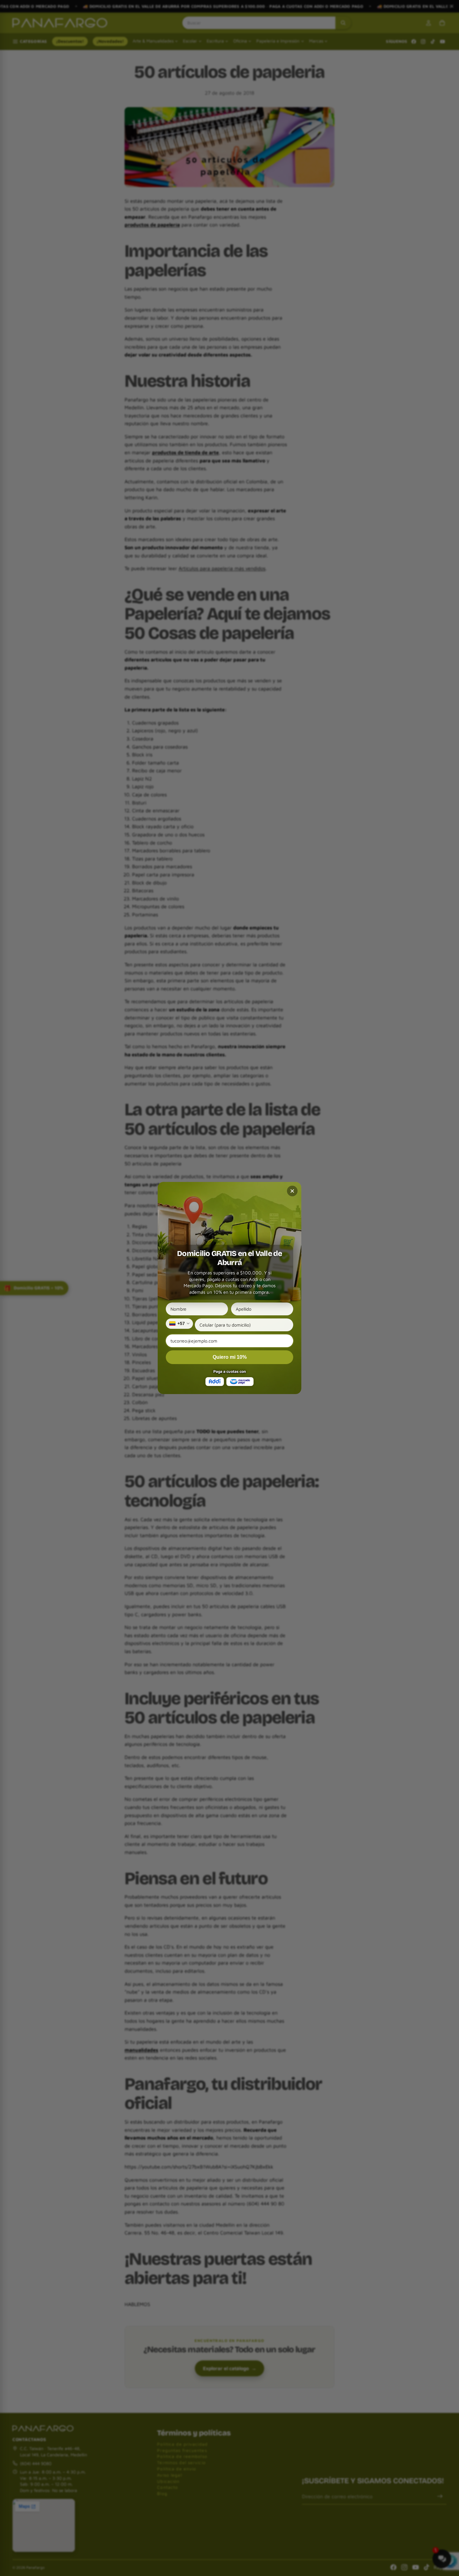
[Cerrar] (292, 1191)
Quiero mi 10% (230, 1357)
